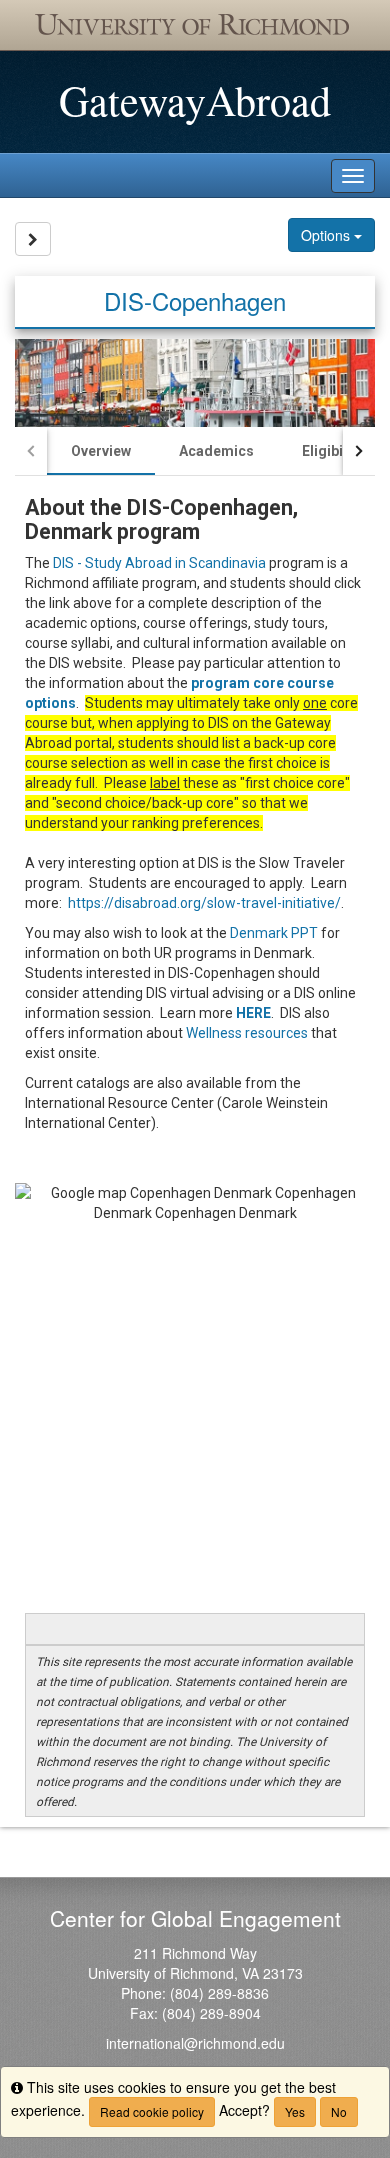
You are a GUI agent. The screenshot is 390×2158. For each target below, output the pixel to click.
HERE (253, 1013)
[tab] (101, 451)
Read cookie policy (152, 2111)
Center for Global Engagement (195, 1918)
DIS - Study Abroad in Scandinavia (159, 563)
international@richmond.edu (195, 2043)
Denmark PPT (274, 933)
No (339, 2111)
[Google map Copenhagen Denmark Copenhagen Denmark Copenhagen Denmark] (195, 1393)
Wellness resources (247, 1033)
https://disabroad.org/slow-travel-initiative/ (204, 903)
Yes (295, 2111)
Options (327, 235)
